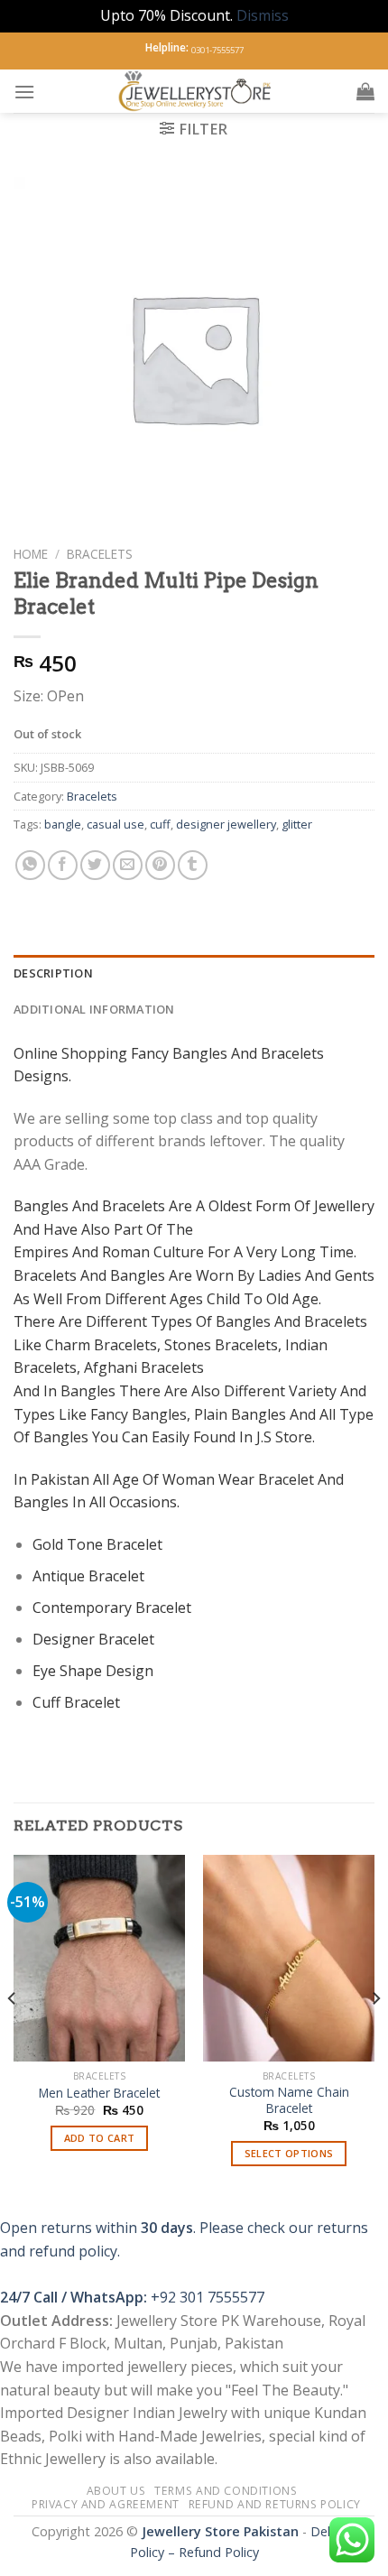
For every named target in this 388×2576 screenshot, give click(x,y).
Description (53, 973)
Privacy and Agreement (106, 2504)
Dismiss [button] (263, 15)
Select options (289, 2153)
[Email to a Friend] (128, 865)
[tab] (194, 973)
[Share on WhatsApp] (30, 865)
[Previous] (13, 2034)
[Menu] (24, 92)
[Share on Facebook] (63, 865)
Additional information (94, 1009)
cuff (160, 824)
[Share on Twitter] (95, 865)
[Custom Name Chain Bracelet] (289, 1958)
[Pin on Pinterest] (160, 865)
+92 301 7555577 (208, 2297)
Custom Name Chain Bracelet (289, 2100)
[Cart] (365, 91)
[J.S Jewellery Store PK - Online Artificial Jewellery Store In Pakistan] (196, 91)
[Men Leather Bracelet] (99, 1958)
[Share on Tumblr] (193, 865)
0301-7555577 (217, 50)
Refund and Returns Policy (275, 2504)
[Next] (375, 2034)
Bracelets (100, 554)
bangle (63, 824)
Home (31, 554)
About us (116, 2491)
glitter (297, 824)
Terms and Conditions (226, 2491)
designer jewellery (226, 824)
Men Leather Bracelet (99, 2093)
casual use (115, 824)
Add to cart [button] (100, 2138)
